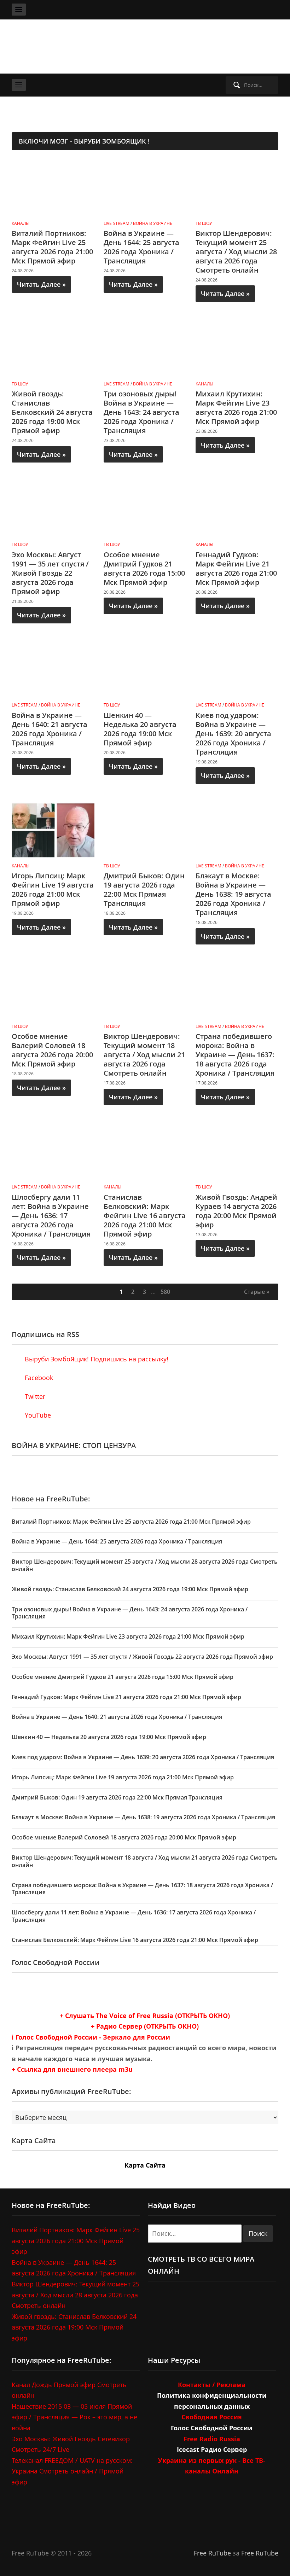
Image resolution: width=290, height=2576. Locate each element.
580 (165, 1292)
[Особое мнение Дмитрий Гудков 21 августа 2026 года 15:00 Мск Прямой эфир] (145, 508)
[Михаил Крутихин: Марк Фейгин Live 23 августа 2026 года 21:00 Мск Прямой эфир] (237, 348)
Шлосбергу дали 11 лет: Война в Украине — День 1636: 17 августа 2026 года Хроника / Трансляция (51, 1216)
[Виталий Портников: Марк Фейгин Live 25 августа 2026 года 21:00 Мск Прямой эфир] (53, 187)
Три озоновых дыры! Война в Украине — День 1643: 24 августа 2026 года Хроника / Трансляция (141, 412)
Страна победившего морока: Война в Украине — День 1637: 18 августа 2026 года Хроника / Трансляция (235, 1055)
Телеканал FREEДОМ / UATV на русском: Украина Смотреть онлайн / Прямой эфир (72, 2471)
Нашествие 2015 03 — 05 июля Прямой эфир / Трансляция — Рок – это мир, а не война (74, 2417)
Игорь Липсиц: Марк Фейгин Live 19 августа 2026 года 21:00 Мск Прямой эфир (53, 889)
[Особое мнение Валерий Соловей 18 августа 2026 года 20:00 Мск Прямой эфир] (53, 990)
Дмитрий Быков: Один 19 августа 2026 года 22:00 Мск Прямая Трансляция (144, 889)
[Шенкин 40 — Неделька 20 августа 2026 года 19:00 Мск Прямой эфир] (145, 669)
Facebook (38, 1378)
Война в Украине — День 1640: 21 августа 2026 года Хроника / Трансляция (50, 729)
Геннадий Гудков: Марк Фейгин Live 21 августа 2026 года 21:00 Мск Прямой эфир (236, 568)
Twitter (34, 1396)
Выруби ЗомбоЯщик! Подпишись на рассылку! (96, 1359)
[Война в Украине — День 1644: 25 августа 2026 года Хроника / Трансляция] (145, 187)
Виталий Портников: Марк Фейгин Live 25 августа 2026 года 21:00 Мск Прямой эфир (52, 247)
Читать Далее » (41, 284)
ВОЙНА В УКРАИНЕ (153, 223)
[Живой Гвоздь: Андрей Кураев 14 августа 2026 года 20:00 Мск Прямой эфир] (237, 1151)
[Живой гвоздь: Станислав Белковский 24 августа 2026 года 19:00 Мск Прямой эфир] (53, 348)
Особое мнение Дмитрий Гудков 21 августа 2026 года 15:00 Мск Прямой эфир (144, 568)
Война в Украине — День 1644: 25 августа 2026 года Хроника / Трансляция (141, 247)
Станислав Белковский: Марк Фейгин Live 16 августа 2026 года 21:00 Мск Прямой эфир (145, 1216)
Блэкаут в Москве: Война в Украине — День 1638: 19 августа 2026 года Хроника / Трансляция (233, 894)
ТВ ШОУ (204, 223)
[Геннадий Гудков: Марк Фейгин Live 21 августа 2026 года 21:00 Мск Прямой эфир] (237, 508)
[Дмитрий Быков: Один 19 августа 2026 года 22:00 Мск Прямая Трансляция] (145, 830)
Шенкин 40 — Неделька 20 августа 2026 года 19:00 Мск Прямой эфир (140, 729)
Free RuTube (212, 2553)
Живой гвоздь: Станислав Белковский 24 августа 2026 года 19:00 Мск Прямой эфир (52, 412)
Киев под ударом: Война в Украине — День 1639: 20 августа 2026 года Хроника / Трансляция (233, 734)
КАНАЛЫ (21, 223)
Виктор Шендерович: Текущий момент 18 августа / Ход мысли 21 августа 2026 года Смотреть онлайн (144, 1055)
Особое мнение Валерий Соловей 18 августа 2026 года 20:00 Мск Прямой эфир (52, 1050)
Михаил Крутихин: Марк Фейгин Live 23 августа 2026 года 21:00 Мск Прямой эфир (236, 408)
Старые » (257, 1292)
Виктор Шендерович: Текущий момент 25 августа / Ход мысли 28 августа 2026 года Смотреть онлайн (236, 252)
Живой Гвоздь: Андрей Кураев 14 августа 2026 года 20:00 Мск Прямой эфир (236, 1211)
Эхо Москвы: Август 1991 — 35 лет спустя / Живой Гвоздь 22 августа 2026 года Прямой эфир (50, 573)
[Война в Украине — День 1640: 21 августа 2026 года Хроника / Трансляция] (53, 669)
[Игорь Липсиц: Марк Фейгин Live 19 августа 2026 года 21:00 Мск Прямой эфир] (53, 830)
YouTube (37, 1415)
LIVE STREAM (117, 223)
